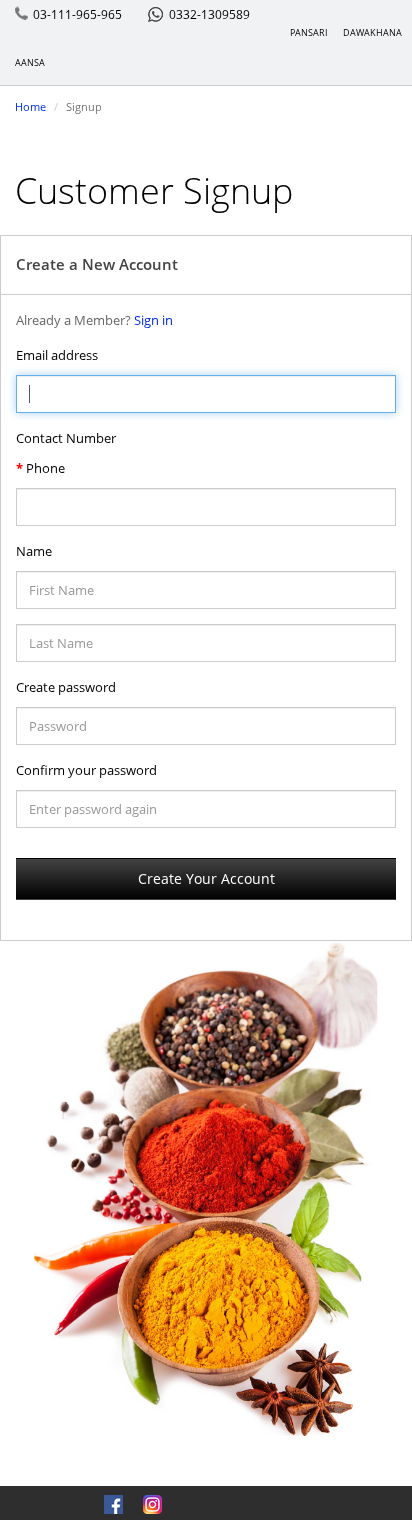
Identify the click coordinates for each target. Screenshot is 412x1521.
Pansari (309, 32)
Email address (57, 355)
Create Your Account (206, 878)
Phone (45, 468)
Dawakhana (372, 32)
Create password (66, 687)
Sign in (153, 320)
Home (30, 106)
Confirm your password (86, 770)
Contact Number (66, 438)
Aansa (30, 62)
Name (34, 551)
